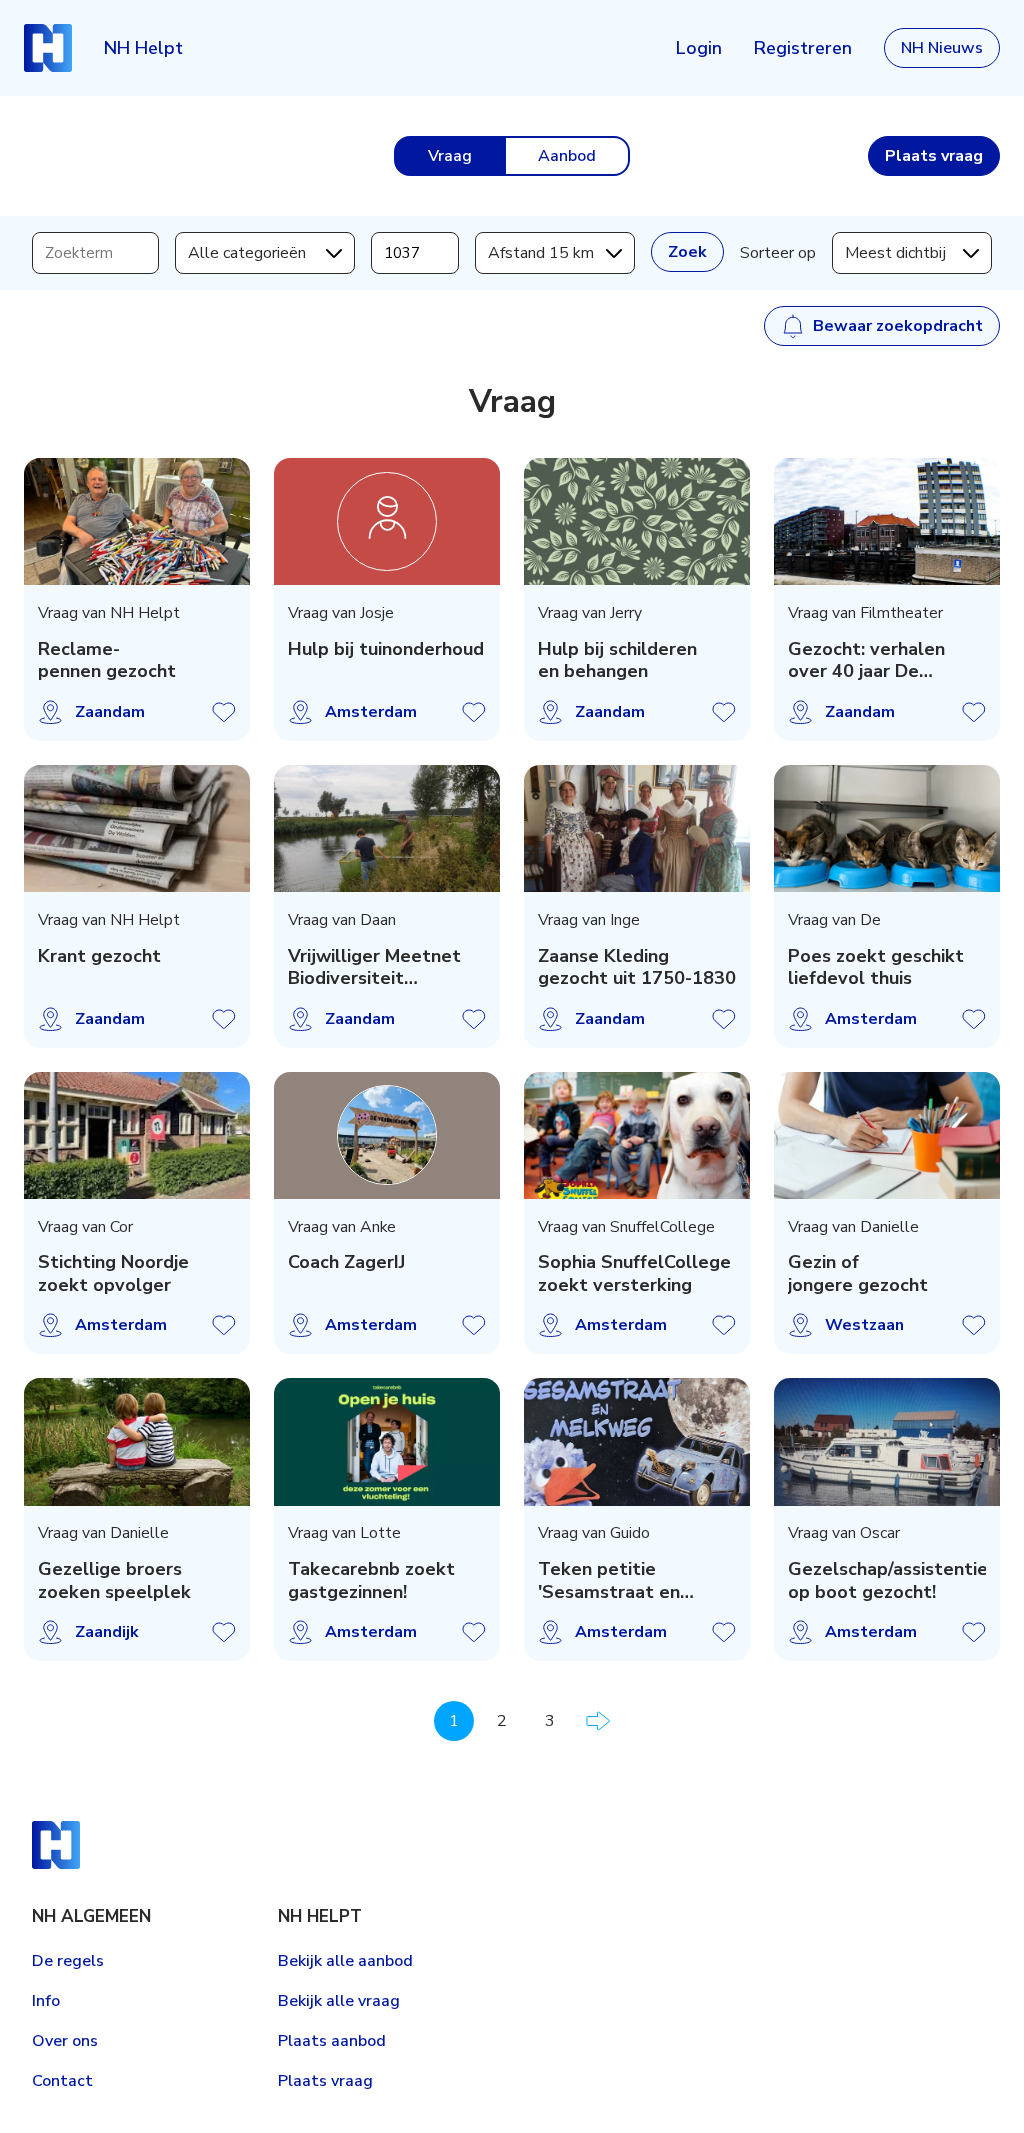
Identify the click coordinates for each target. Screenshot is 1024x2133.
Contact (62, 2081)
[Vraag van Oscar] (887, 1441)
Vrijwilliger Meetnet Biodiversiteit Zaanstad (374, 967)
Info (46, 2001)
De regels (68, 1961)
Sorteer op (778, 253)
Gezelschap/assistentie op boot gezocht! (887, 1580)
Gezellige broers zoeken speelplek (114, 1580)
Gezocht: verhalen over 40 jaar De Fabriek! (866, 660)
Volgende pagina (598, 1721)
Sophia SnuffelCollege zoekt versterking (634, 1273)
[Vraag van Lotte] (387, 1441)
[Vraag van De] (887, 828)
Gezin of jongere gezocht (858, 1273)
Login (699, 48)
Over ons (65, 2041)
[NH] (48, 48)
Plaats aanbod (332, 2041)
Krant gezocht (99, 956)
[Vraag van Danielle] (887, 1135)
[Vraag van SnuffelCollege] (637, 1135)
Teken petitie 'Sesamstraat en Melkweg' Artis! (609, 1580)
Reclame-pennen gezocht (107, 660)
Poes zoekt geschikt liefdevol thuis (876, 967)
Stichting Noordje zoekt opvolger (113, 1273)
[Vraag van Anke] (387, 1135)
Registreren (803, 48)
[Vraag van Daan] (387, 828)
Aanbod (567, 156)
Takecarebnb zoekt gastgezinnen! (371, 1580)
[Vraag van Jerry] (637, 521)
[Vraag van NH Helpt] (137, 521)
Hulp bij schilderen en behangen (617, 660)
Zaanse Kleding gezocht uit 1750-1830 (637, 967)
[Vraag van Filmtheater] (887, 521)
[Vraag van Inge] (637, 828)
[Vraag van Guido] (637, 1441)
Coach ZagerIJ (346, 1262)
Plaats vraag (325, 2081)
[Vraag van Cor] (137, 1135)
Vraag (450, 156)
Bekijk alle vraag (339, 2001)
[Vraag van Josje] (387, 521)
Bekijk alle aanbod (345, 1961)
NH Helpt (143, 48)
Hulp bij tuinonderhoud (386, 649)
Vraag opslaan (224, 712)
